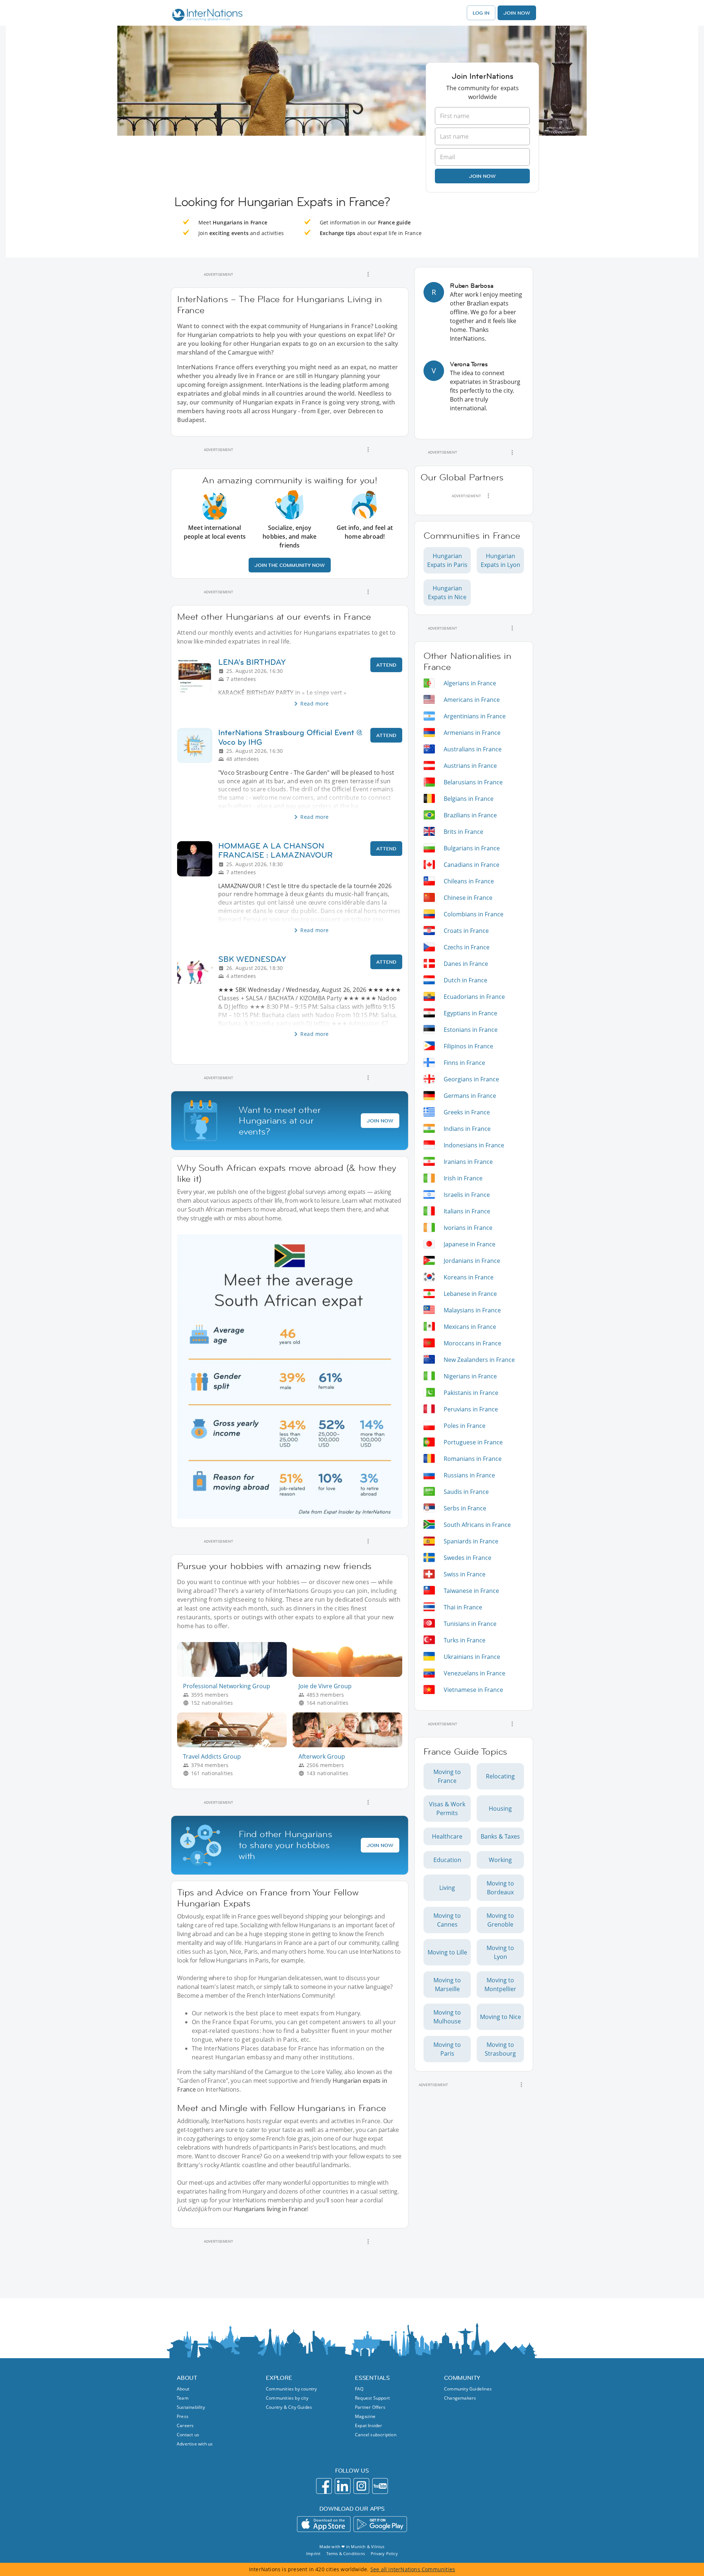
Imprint (313, 2553)
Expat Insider (369, 2425)
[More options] (368, 274)
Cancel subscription (376, 2435)
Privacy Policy (384, 2553)
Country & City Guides (289, 2407)
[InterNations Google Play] (380, 2524)
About (183, 2389)
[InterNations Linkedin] (343, 2486)
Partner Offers (370, 2407)
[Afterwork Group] (350, 1745)
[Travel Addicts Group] (235, 1745)
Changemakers (460, 2398)
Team (183, 2398)
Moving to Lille (447, 1952)
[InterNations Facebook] (324, 2486)
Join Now (517, 13)
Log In (481, 13)
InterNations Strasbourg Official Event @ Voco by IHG (290, 737)
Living (447, 1888)
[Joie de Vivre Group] (350, 1675)
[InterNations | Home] (206, 16)
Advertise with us (195, 2444)
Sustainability (191, 2407)
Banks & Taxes (500, 1836)
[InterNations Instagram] (361, 2486)
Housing (500, 1809)
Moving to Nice (500, 2017)
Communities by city (287, 2398)
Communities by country (291, 2389)
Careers (185, 2425)
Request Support (372, 2398)
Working (500, 1860)
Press (183, 2416)
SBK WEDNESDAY (252, 959)
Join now (482, 176)
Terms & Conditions (346, 2553)
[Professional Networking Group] (235, 1675)
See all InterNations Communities (413, 2569)
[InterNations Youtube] (380, 2486)
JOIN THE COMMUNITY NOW (290, 565)
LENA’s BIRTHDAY (252, 662)
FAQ (359, 2389)
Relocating (500, 1776)
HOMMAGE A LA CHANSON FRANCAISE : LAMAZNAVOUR (275, 850)
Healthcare (447, 1836)
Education (447, 1860)
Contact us (188, 2435)
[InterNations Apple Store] (324, 2524)
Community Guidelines (468, 2389)
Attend (386, 665)
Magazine (365, 2416)
